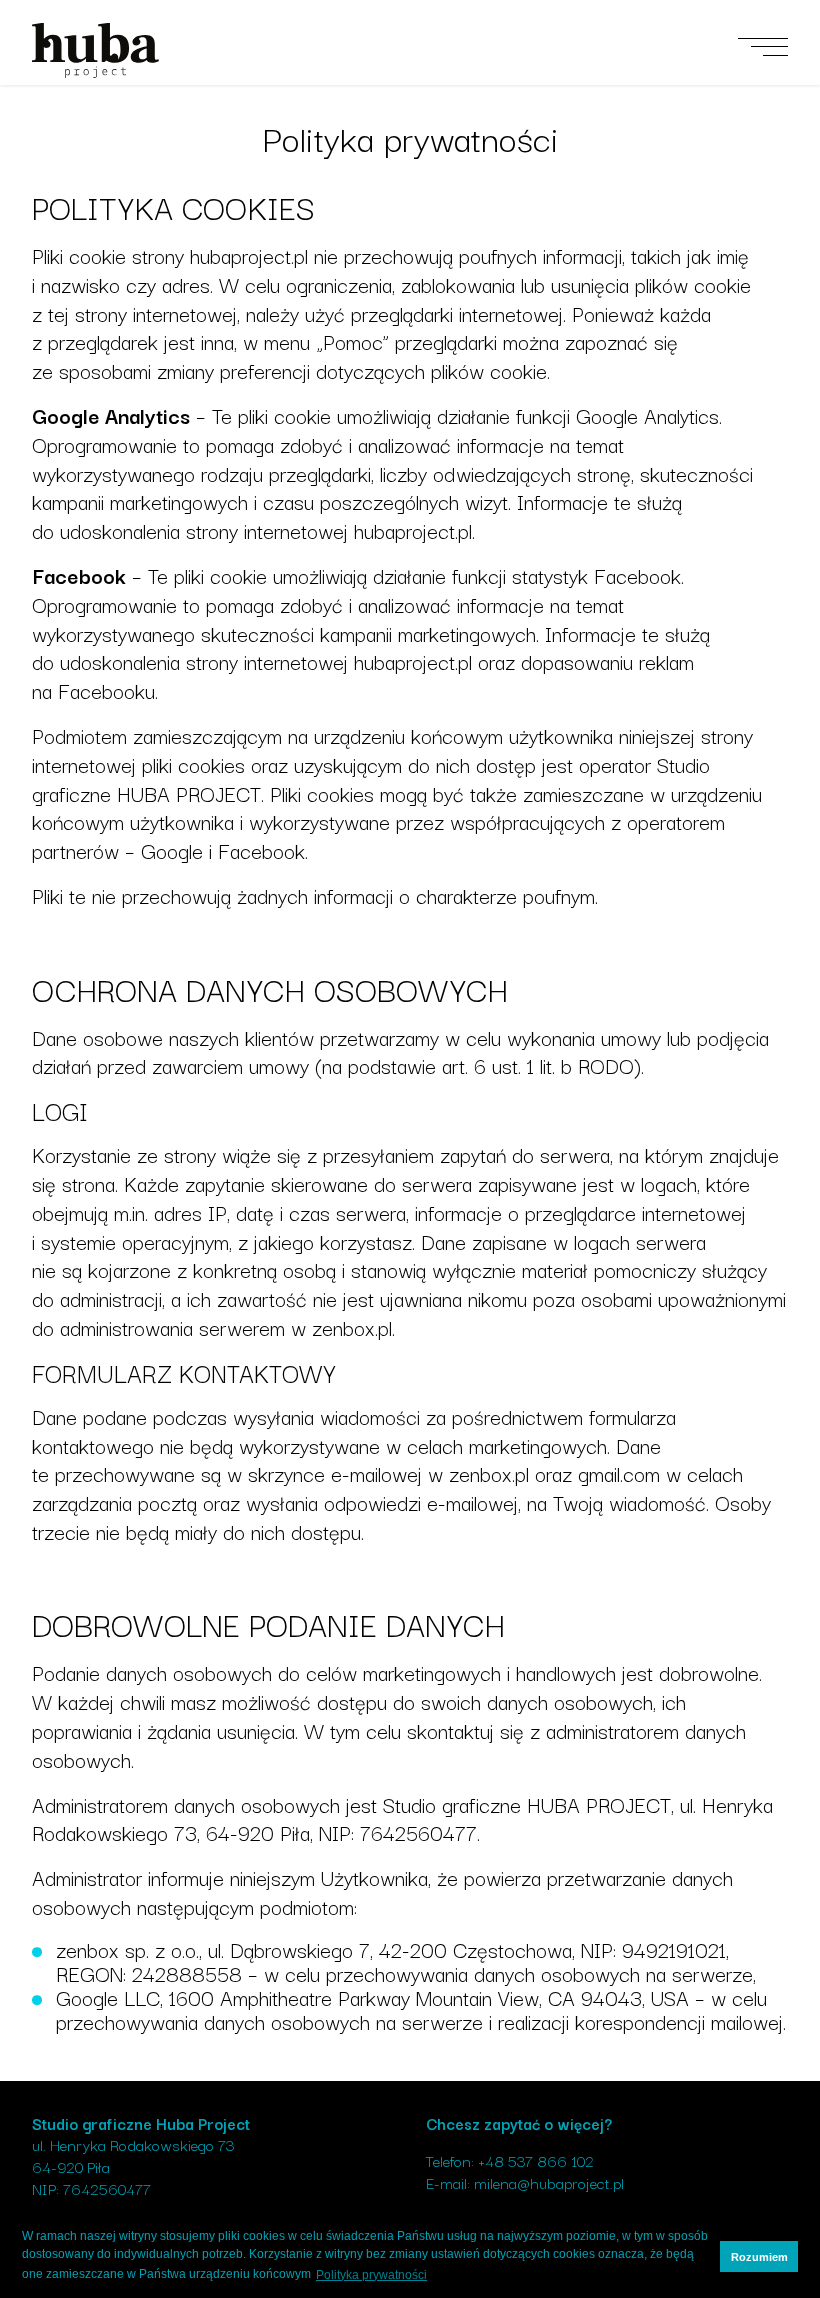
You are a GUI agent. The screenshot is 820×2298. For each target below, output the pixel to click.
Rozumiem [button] (759, 2257)
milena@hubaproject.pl (549, 2182)
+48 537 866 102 (536, 2160)
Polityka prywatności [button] (371, 2275)
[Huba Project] (95, 47)
